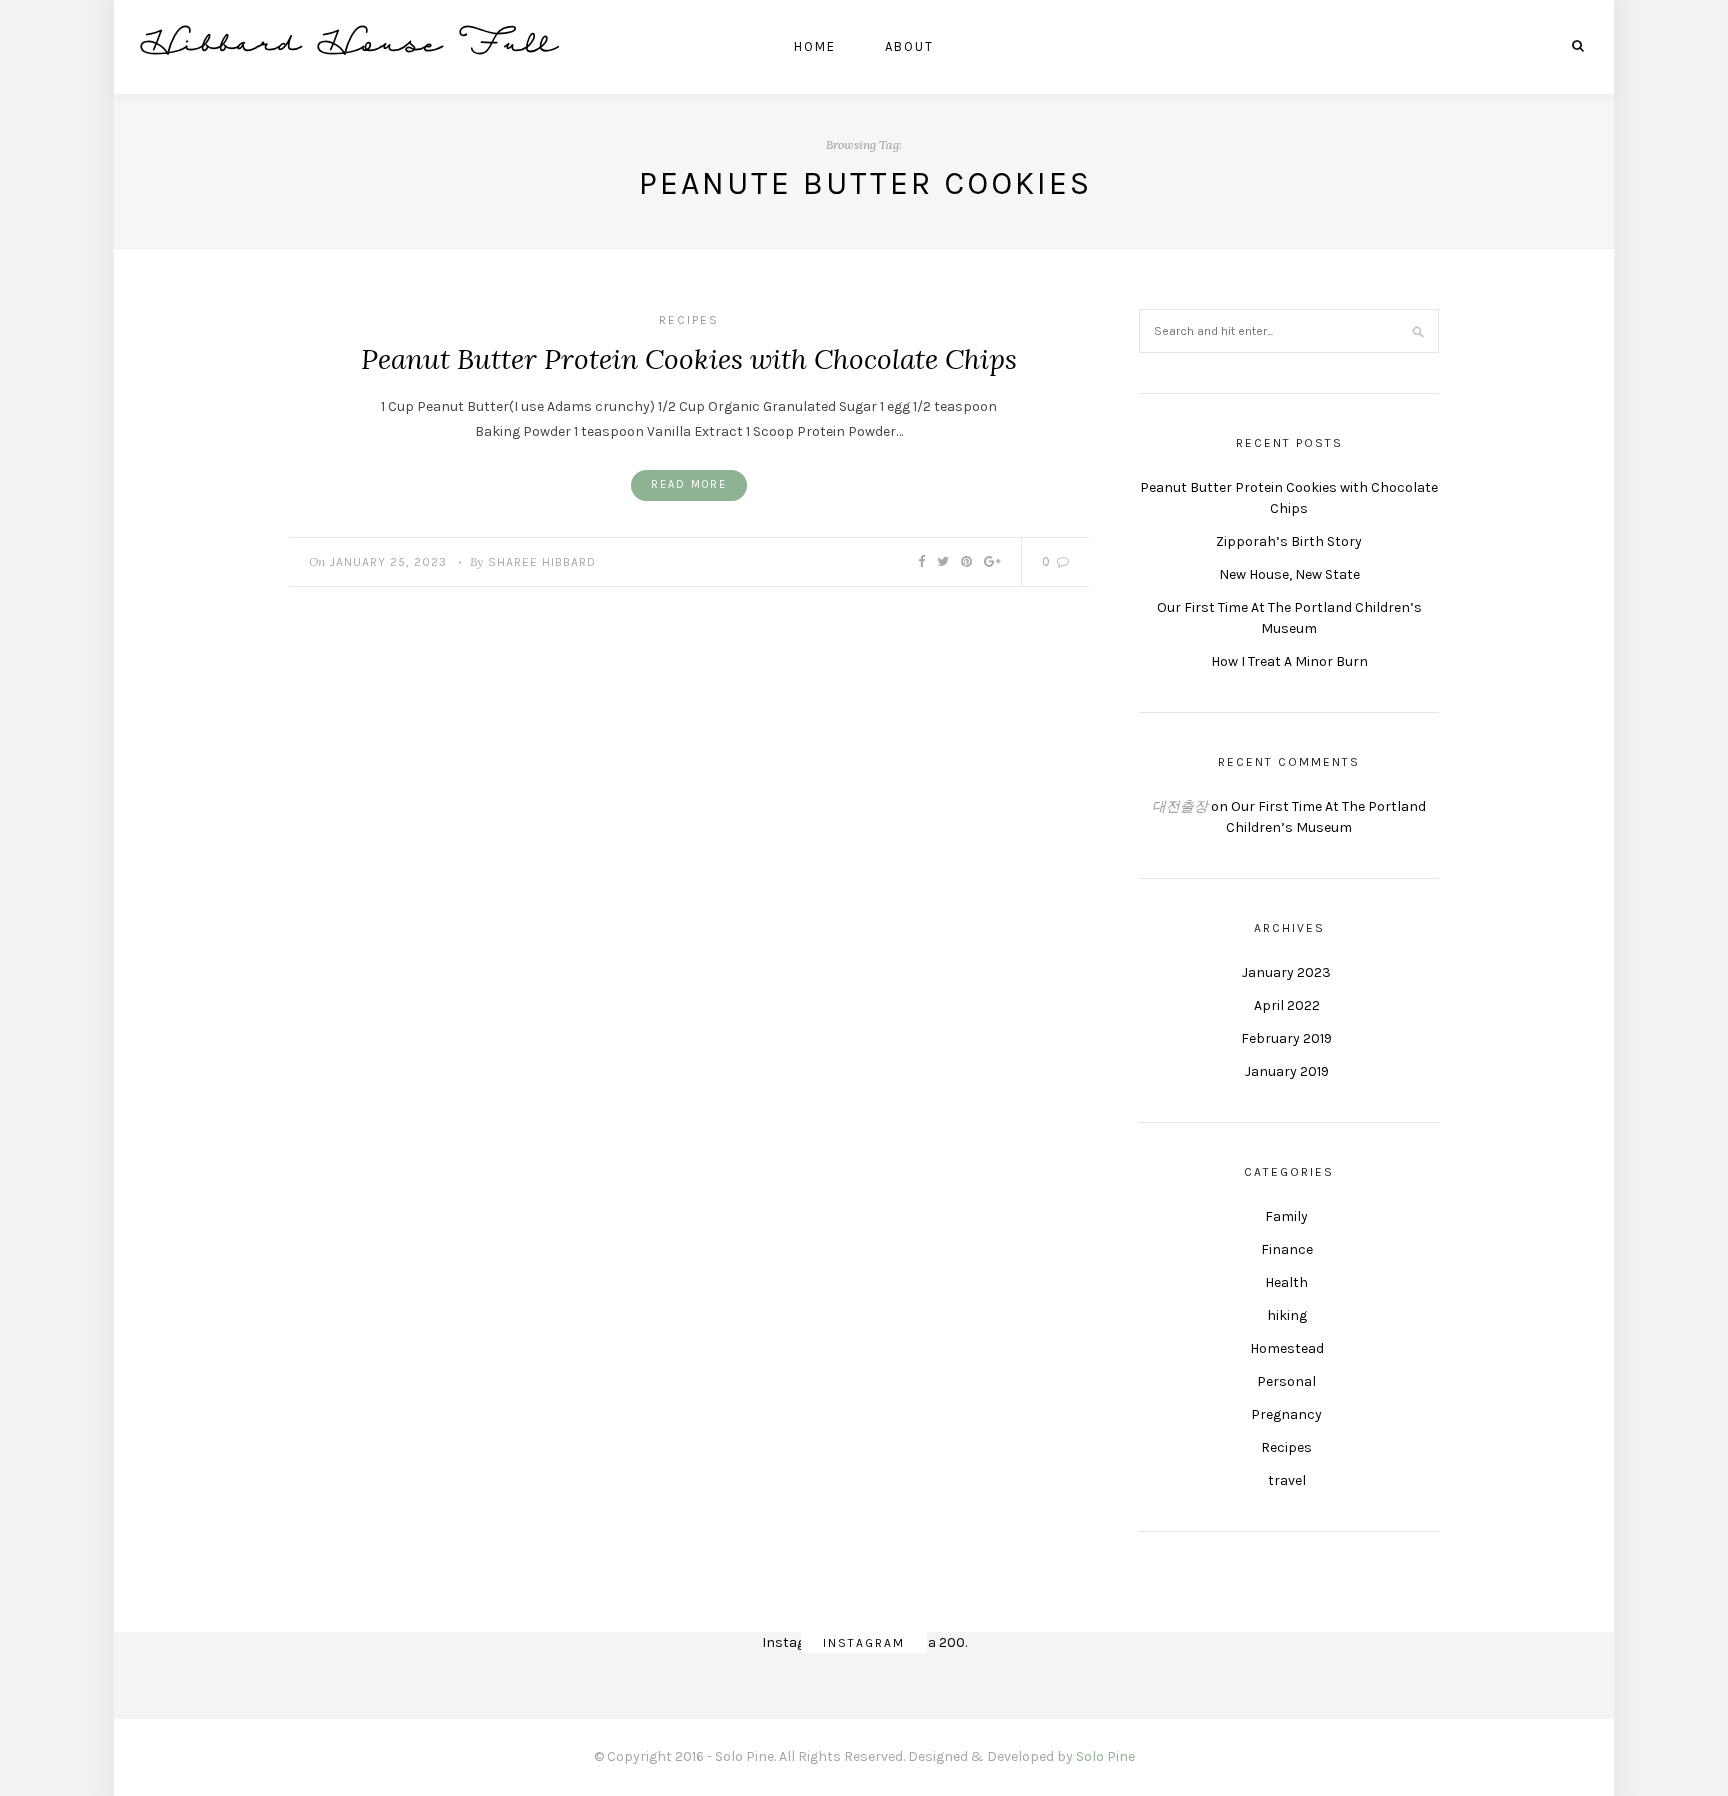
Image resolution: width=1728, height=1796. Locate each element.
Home (815, 46)
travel (1287, 1480)
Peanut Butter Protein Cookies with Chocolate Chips (689, 359)
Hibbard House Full (351, 46)
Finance (1287, 1249)
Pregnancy (1286, 1414)
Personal (1286, 1381)
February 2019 (1286, 1038)
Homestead (1287, 1348)
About (909, 46)
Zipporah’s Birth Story (1289, 541)
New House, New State (1289, 574)
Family (1286, 1216)
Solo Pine (1105, 1756)
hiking (1287, 1315)
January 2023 (1286, 972)
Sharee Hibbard (542, 562)
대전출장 (1180, 806)
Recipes (689, 320)
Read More (689, 484)
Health (1286, 1282)
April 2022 (1287, 1005)
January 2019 (1287, 1071)
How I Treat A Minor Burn (1289, 661)
